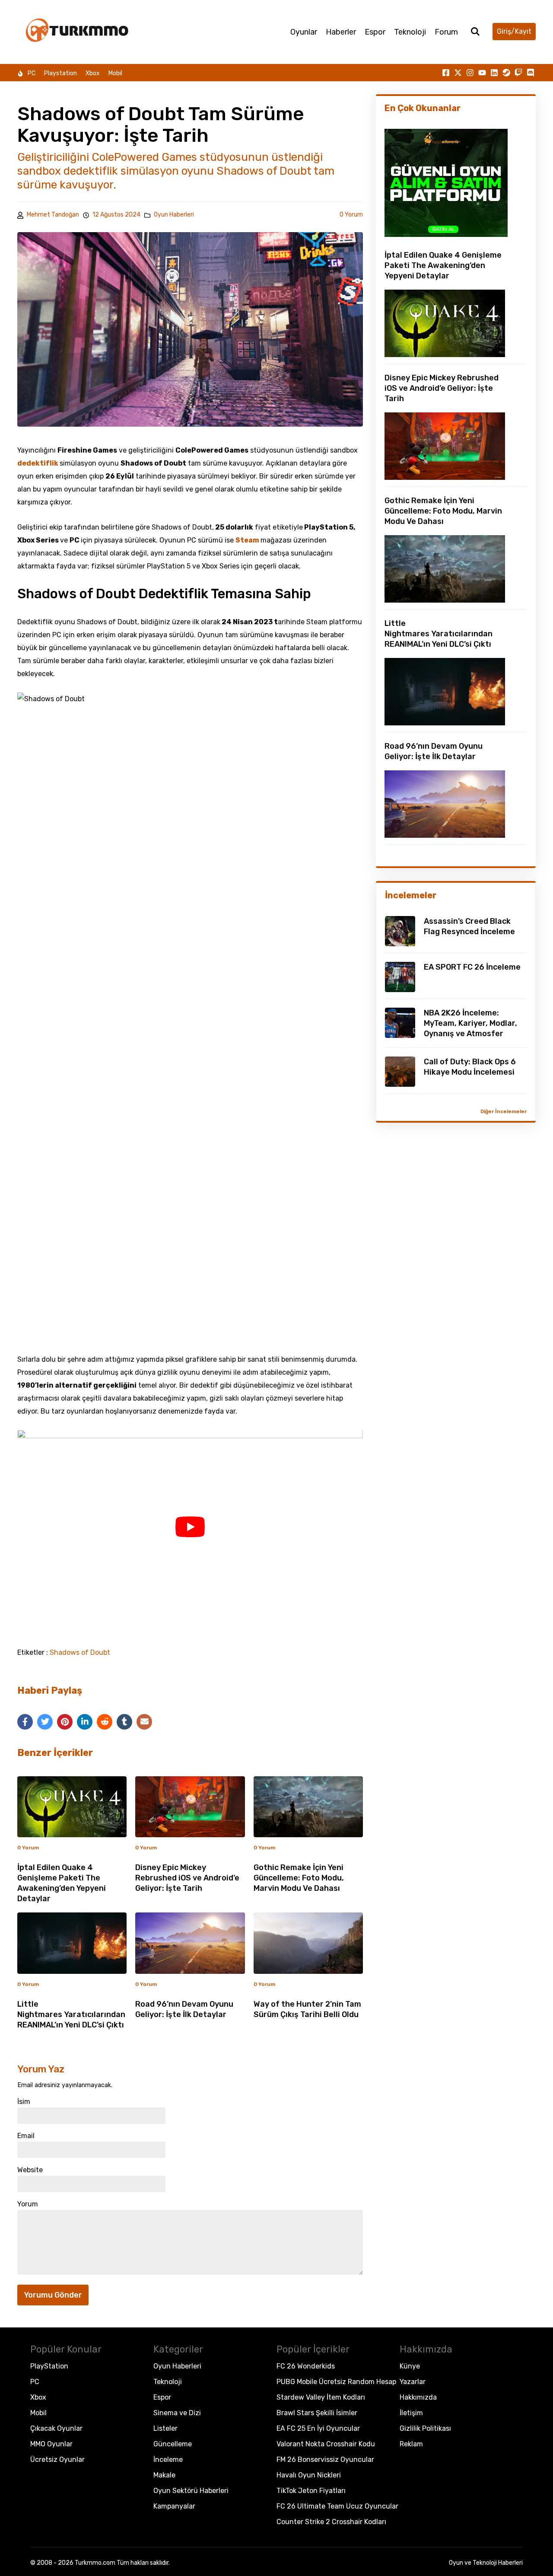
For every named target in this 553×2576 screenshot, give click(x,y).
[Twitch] (518, 73)
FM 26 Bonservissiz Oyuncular (325, 2459)
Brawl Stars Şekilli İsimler (317, 2413)
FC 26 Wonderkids (306, 2366)
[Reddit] (105, 1722)
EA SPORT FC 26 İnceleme (472, 967)
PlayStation (49, 2366)
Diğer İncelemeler (504, 1111)
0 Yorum (351, 215)
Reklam (411, 2444)
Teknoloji (410, 32)
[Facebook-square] (446, 73)
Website (30, 2170)
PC (32, 73)
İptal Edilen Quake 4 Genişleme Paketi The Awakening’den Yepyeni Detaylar (443, 265)
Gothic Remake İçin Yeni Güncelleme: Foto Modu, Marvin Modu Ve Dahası (299, 1878)
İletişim (411, 2413)
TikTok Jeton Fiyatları (311, 2491)
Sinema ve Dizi (177, 2413)
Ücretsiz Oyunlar (57, 2459)
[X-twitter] (458, 73)
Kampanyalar (174, 2506)
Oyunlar (304, 32)
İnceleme (168, 2459)
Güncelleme (173, 2444)
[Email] (144, 1722)
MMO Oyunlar (51, 2444)
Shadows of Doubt (80, 1653)
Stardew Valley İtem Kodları (321, 2397)
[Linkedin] (494, 73)
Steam (248, 540)
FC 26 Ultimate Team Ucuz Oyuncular (337, 2506)
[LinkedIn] (85, 1722)
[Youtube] (482, 73)
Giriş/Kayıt (514, 31)
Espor (375, 32)
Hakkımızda (418, 2397)
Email (26, 2136)
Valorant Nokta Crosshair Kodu (326, 2444)
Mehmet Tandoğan (53, 215)
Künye (410, 2366)
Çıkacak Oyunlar (56, 2428)
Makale (164, 2475)
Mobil (115, 73)
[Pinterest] (65, 1722)
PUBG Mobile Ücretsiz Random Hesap (336, 2382)
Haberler (341, 32)
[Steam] (506, 73)
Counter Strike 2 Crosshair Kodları (331, 2522)
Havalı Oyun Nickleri (309, 2475)
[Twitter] (45, 1722)
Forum (446, 32)
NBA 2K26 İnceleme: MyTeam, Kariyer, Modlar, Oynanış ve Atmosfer (470, 1023)
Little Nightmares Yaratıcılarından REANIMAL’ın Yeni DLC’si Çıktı (71, 2014)
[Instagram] (470, 73)
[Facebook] (25, 1722)
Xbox (93, 73)
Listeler (165, 2428)
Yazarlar (413, 2382)
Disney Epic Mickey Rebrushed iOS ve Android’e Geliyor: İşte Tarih (187, 1878)
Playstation (60, 73)
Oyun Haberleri (174, 215)
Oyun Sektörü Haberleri (191, 2491)
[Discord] (531, 73)
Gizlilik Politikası (425, 2428)
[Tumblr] (124, 1722)
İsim (24, 2102)
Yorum (28, 2204)
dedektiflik (38, 463)
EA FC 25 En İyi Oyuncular (318, 2428)
